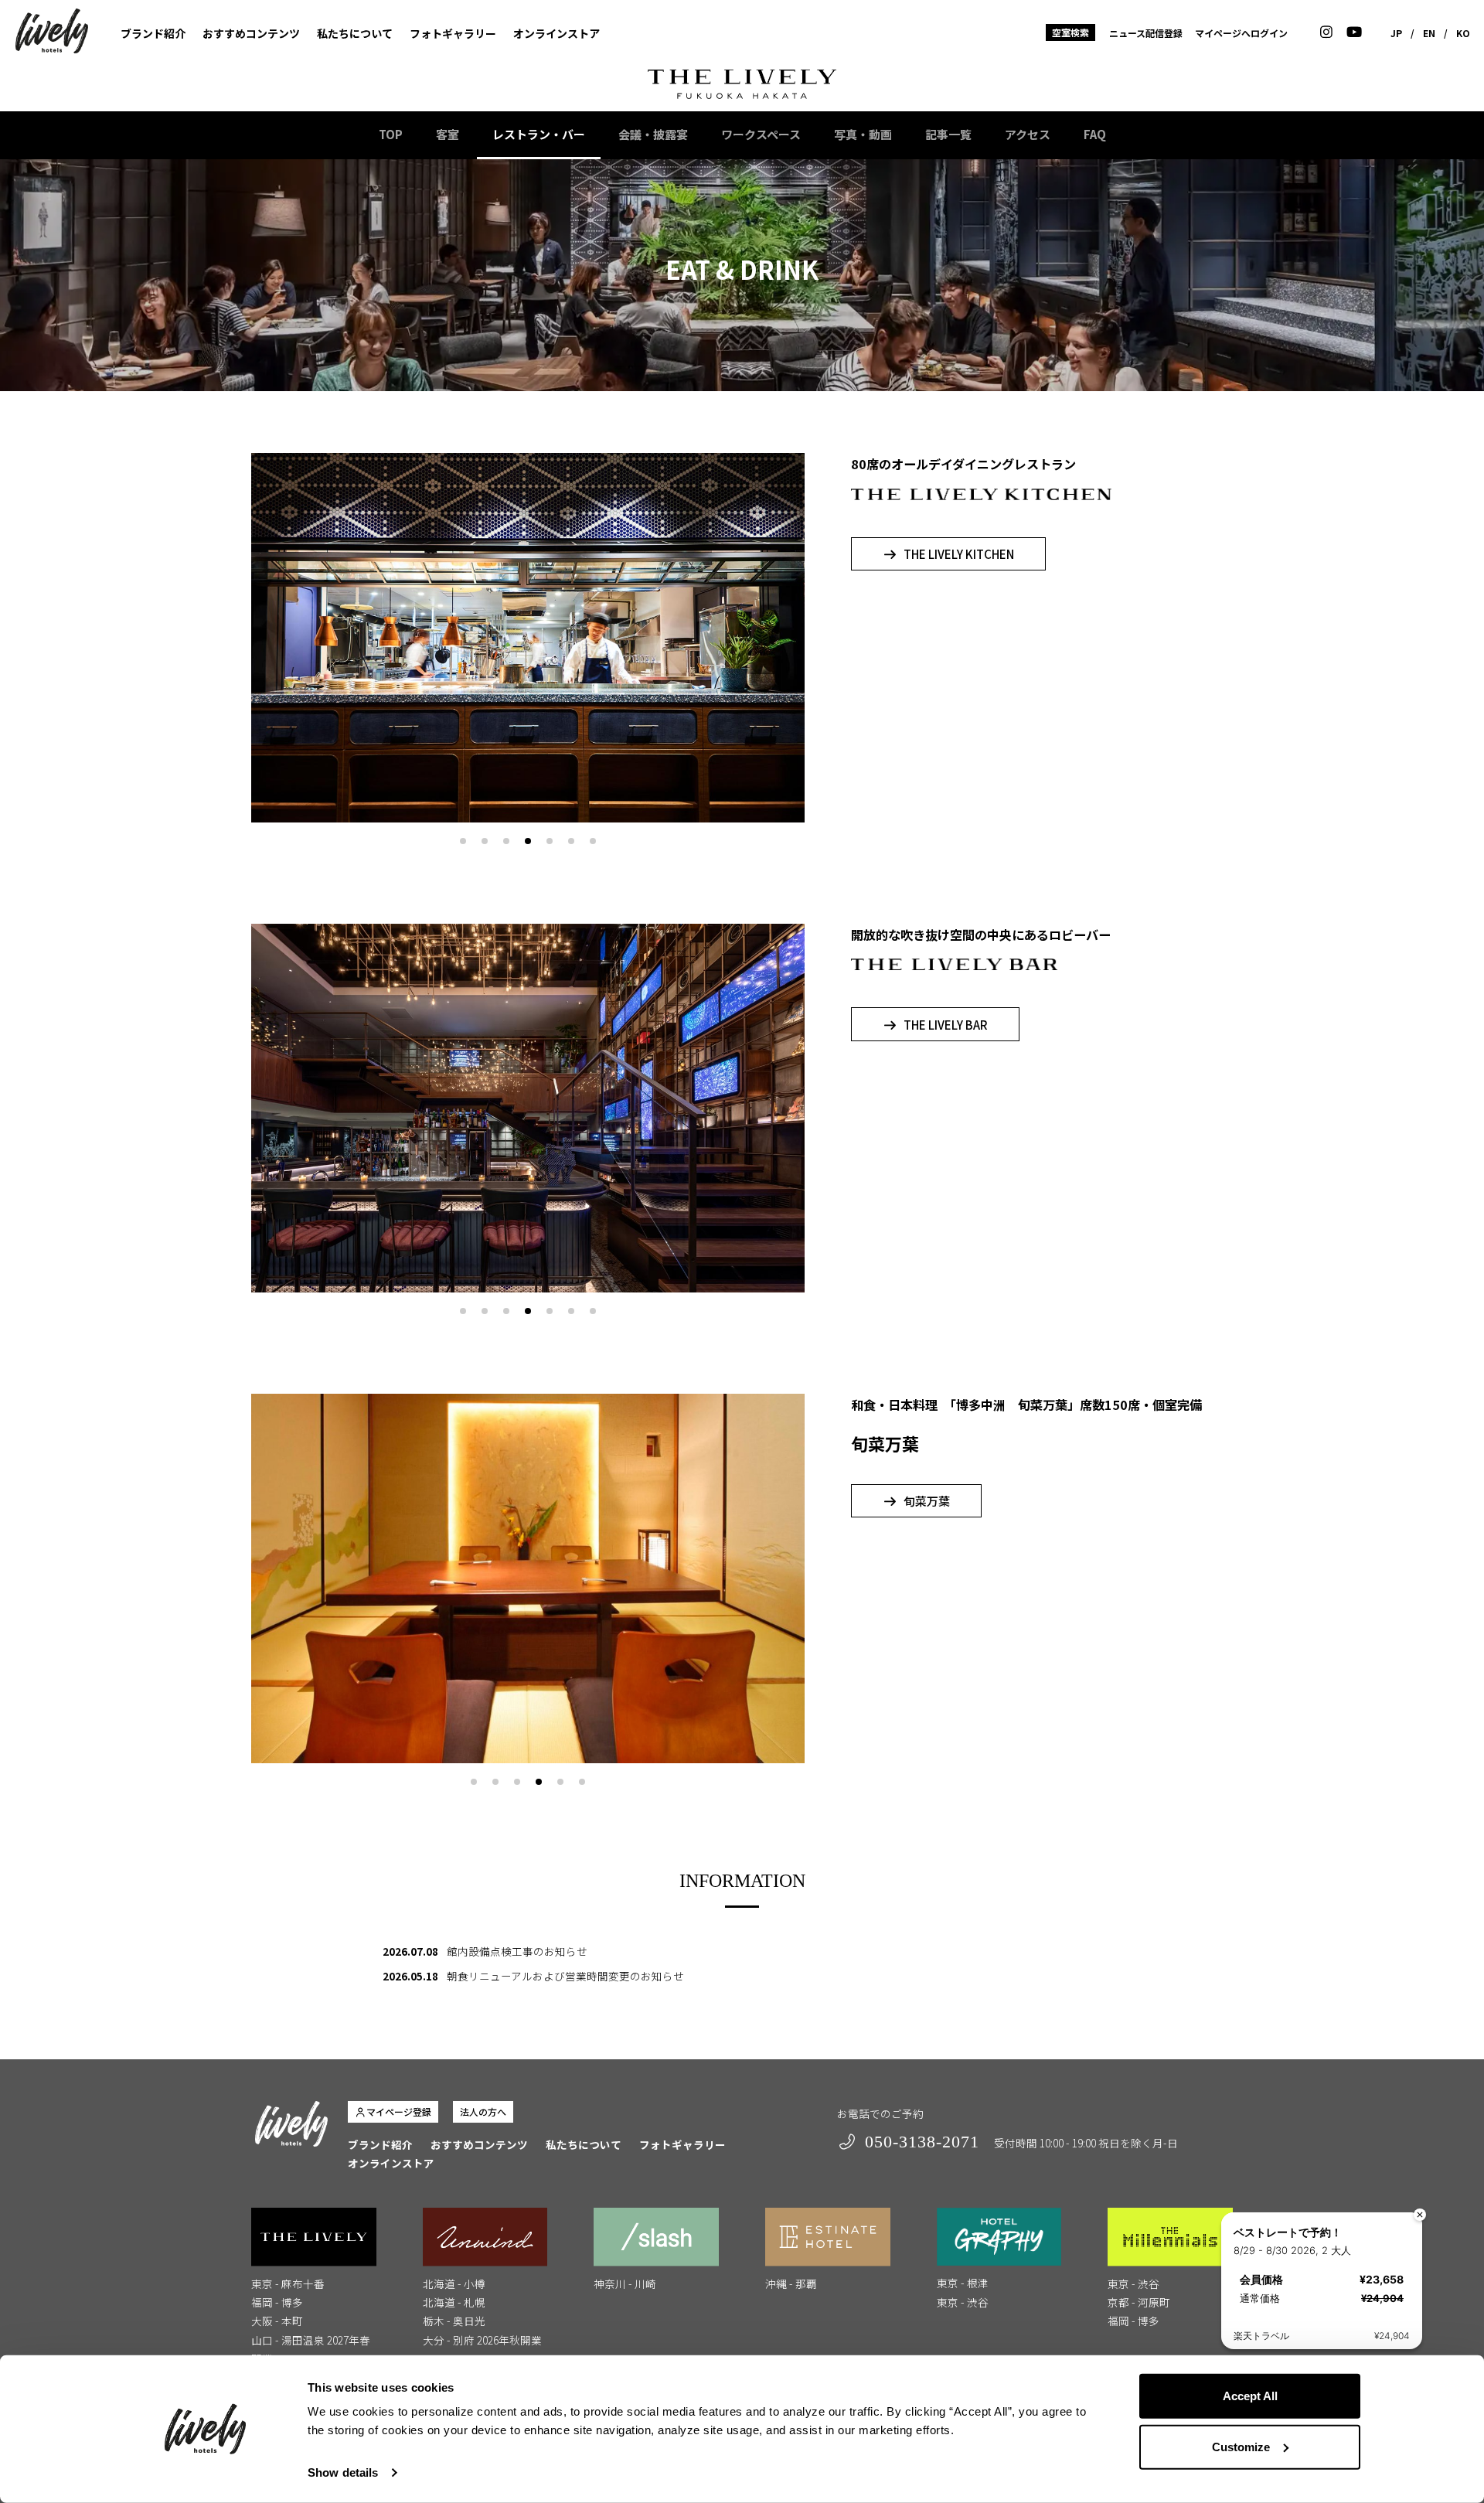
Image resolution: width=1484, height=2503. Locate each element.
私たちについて (355, 33)
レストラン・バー (539, 134)
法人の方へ (483, 2111)
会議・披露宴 (653, 134)
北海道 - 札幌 (454, 2302)
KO (1463, 33)
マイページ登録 (399, 2111)
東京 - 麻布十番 (288, 2283)
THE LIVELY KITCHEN (959, 554)
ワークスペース (761, 134)
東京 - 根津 (963, 2283)
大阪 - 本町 (277, 2321)
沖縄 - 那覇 (791, 2283)
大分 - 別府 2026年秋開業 (482, 2340)
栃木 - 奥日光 (454, 2321)
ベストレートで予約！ (1288, 2232)
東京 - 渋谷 (963, 2302)
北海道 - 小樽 (454, 2283)
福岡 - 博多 (277, 2302)
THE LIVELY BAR (946, 1025)
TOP (391, 134)
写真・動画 (863, 134)
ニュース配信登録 (1146, 33)
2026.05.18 (410, 1976)
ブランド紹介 (153, 33)
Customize (1241, 2446)
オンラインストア (556, 33)
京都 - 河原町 (1139, 2302)
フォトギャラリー (453, 33)
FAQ (1095, 134)
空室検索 (1070, 32)
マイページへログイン (1241, 33)
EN (1429, 33)
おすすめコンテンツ (251, 33)
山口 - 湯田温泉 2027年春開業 (311, 2349)
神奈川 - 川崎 (625, 2283)
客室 (448, 134)
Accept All (1250, 2396)
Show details (343, 2472)
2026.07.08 (410, 1951)
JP (1396, 33)
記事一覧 (948, 134)
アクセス (1028, 134)
